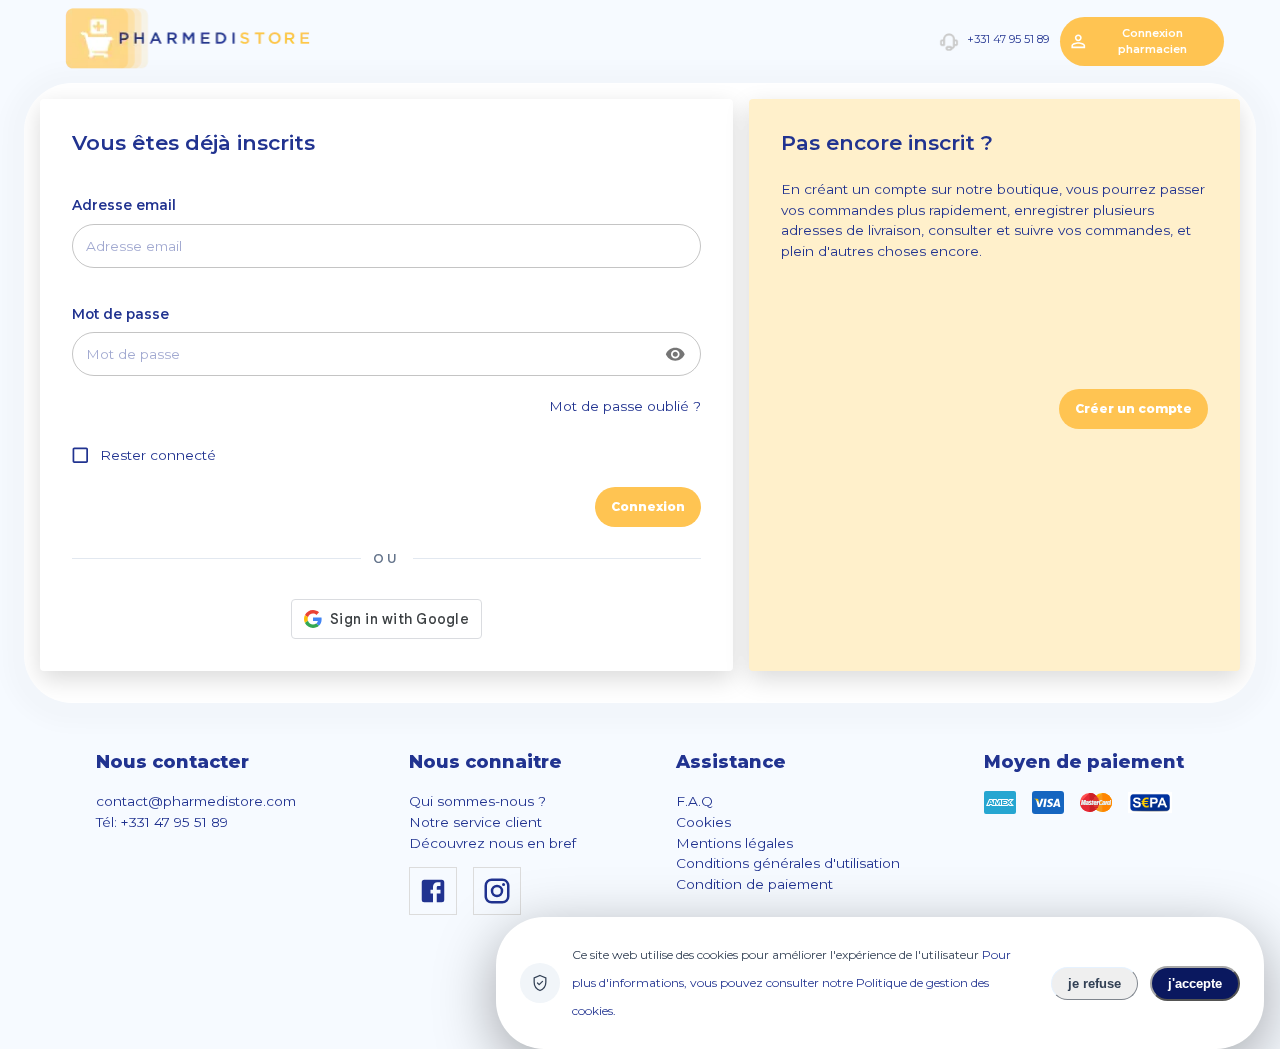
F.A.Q (694, 801)
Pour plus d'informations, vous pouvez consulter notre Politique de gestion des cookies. (791, 982)
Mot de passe (120, 314)
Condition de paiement (754, 884)
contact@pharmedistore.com (196, 801)
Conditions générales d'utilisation (788, 863)
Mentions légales (734, 843)
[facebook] (437, 910)
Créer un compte (1133, 408)
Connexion (648, 506)
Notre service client (475, 822)
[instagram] (501, 910)
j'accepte (1195, 983)
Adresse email (124, 205)
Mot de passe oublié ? (625, 406)
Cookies (703, 822)
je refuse (1094, 983)
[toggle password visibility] (675, 354)
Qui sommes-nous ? (477, 801)
